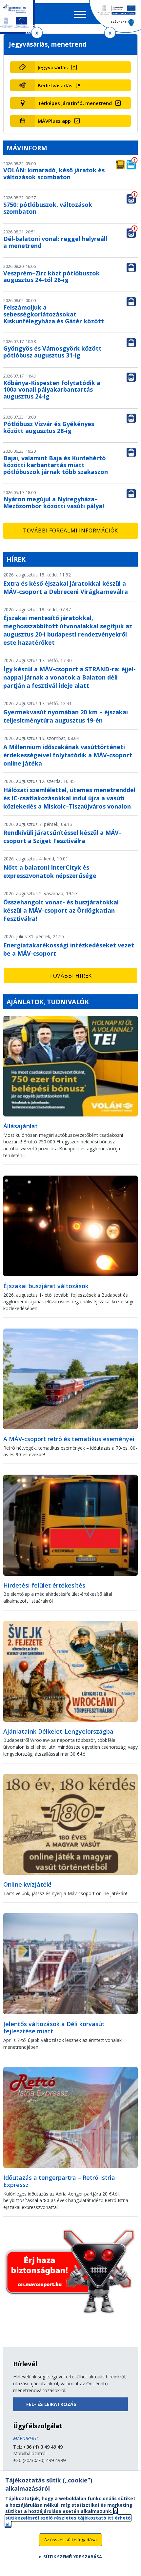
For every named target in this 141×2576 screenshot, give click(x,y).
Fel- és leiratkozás (51, 2404)
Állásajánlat (20, 1126)
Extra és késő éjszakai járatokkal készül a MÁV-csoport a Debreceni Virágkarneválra (66, 587)
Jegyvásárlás (53, 67)
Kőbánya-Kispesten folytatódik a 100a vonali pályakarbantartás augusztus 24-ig (52, 390)
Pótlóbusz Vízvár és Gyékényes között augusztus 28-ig (49, 427)
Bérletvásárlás (55, 85)
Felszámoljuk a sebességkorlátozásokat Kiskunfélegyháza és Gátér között (54, 314)
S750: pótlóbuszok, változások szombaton (48, 208)
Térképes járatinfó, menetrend (75, 103)
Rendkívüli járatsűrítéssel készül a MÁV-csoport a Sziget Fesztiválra (62, 837)
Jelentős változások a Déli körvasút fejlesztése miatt (54, 2028)
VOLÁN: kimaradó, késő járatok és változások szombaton (54, 173)
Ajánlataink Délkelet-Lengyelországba (58, 1731)
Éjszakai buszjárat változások (46, 1286)
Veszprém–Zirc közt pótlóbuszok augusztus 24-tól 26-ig (51, 277)
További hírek (70, 976)
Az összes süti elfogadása (70, 2540)
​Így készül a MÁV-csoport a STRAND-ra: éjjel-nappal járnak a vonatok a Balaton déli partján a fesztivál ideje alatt (70, 677)
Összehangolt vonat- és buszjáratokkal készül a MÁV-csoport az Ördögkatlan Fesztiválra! (61, 910)
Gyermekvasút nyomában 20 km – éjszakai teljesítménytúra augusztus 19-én (66, 716)
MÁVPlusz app (54, 121)
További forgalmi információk (70, 530)
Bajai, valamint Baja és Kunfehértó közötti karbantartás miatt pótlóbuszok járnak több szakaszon (56, 465)
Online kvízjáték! (27, 1884)
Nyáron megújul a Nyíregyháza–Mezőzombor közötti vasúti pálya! (54, 502)
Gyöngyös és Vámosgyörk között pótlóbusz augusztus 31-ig (52, 352)
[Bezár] (37, 33)
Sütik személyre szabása (73, 2557)
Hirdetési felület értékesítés (44, 1585)
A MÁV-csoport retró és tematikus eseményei (69, 1439)
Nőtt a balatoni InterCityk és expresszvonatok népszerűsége (50, 871)
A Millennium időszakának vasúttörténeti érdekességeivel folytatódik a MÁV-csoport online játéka (68, 755)
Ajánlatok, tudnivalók (48, 1002)
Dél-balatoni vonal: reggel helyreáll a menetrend (55, 242)
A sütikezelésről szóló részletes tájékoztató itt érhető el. (68, 2518)
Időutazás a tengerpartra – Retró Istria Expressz (59, 2181)
